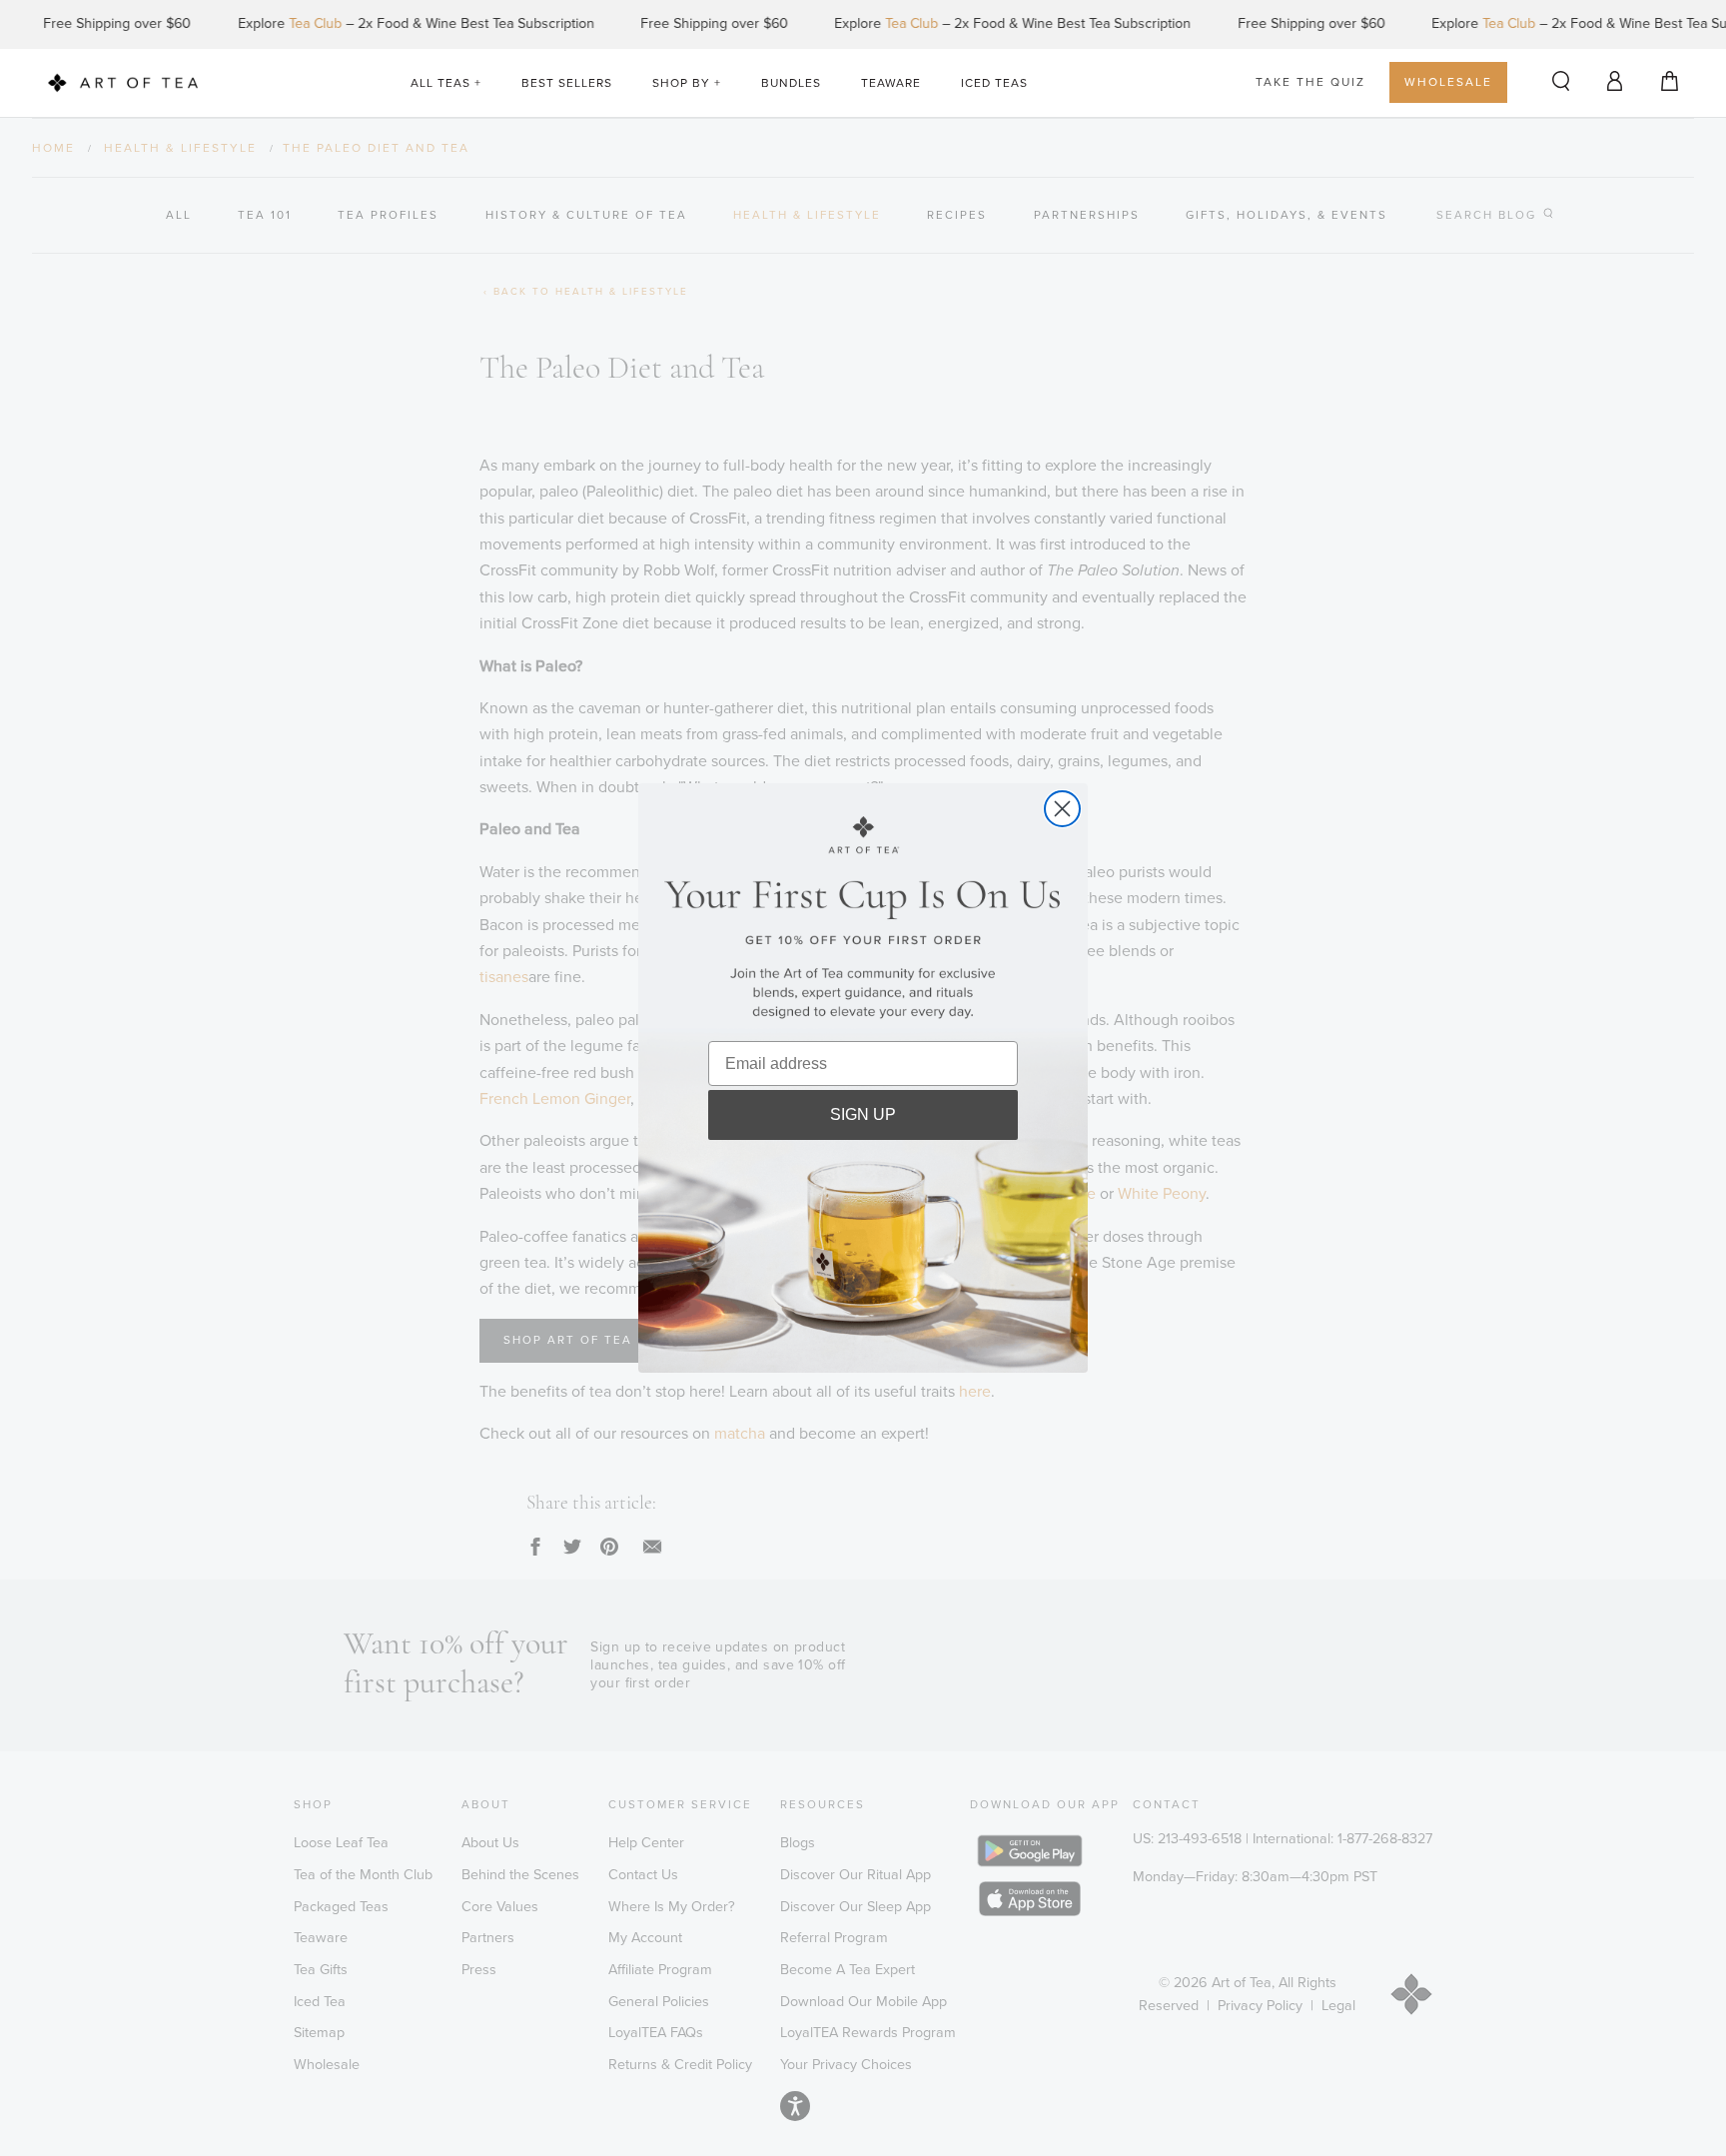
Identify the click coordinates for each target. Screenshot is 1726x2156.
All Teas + (446, 83)
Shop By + (687, 83)
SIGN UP (863, 1114)
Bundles (791, 83)
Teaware (891, 83)
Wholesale (1448, 82)
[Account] (1615, 80)
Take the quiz (1310, 82)
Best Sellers (567, 83)
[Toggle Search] (1561, 82)
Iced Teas (994, 83)
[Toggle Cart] (1670, 82)
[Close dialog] (1062, 809)
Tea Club (284, 23)
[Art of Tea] (123, 83)
